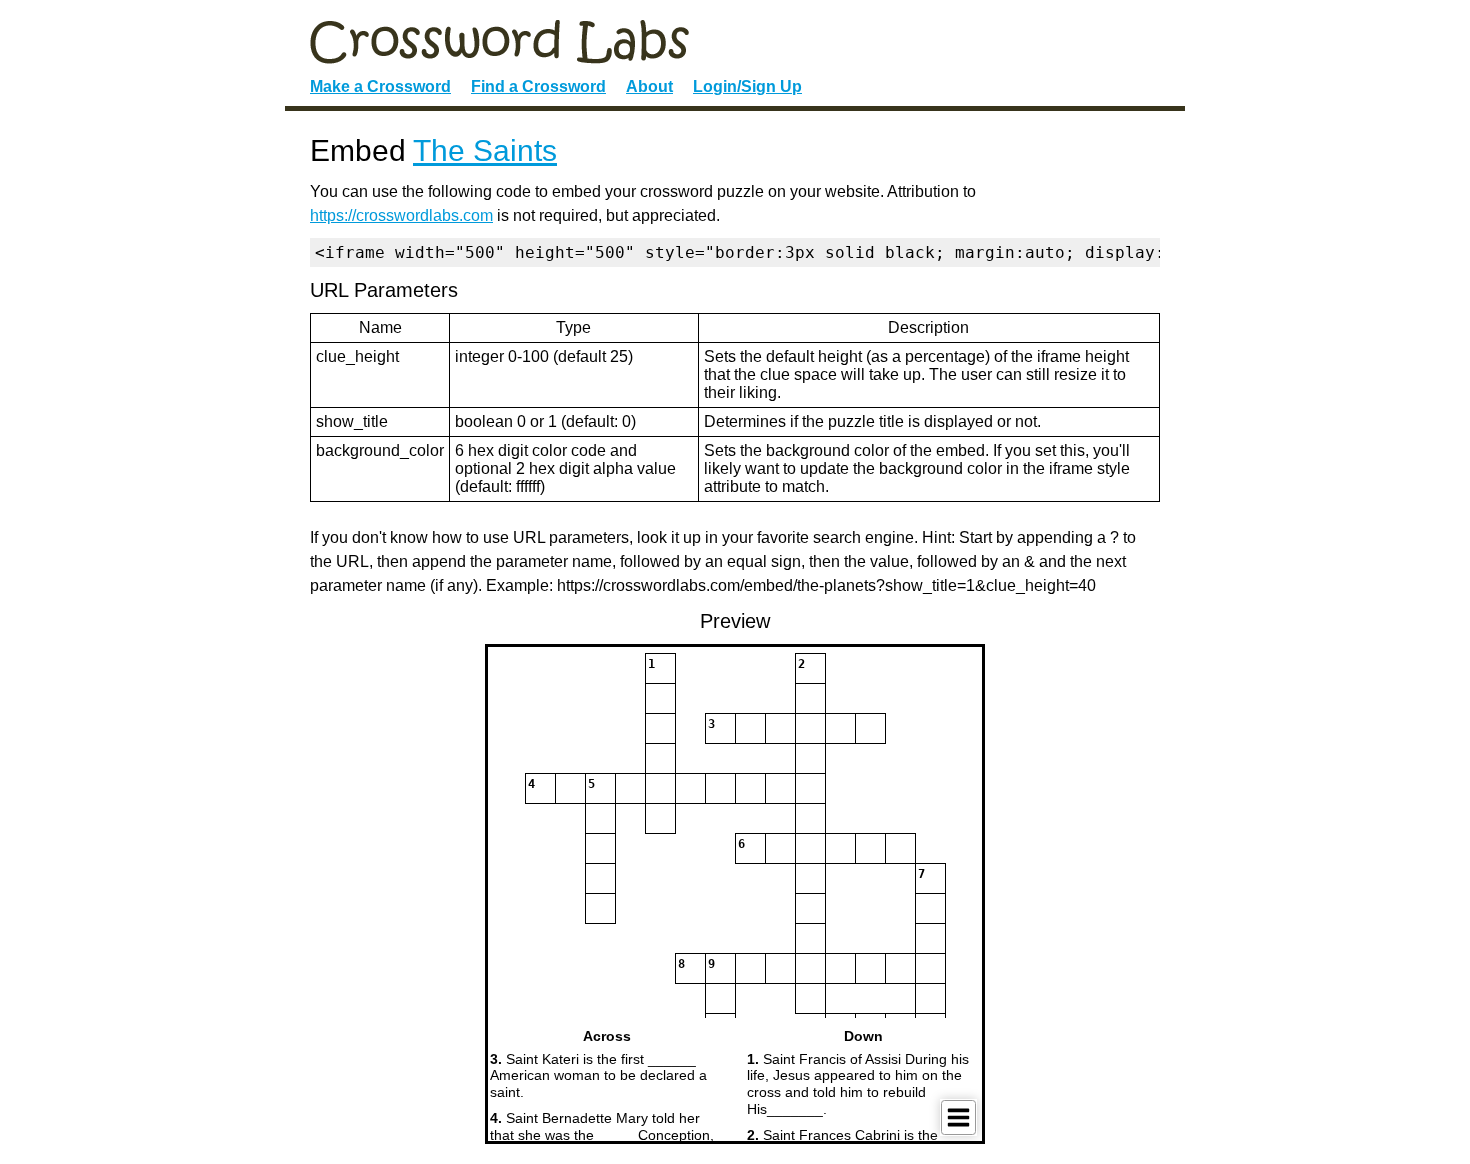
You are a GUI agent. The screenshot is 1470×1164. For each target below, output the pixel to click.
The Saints (485, 150)
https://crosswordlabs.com (401, 215)
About (649, 86)
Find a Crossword (538, 86)
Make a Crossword (380, 86)
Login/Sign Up (747, 86)
